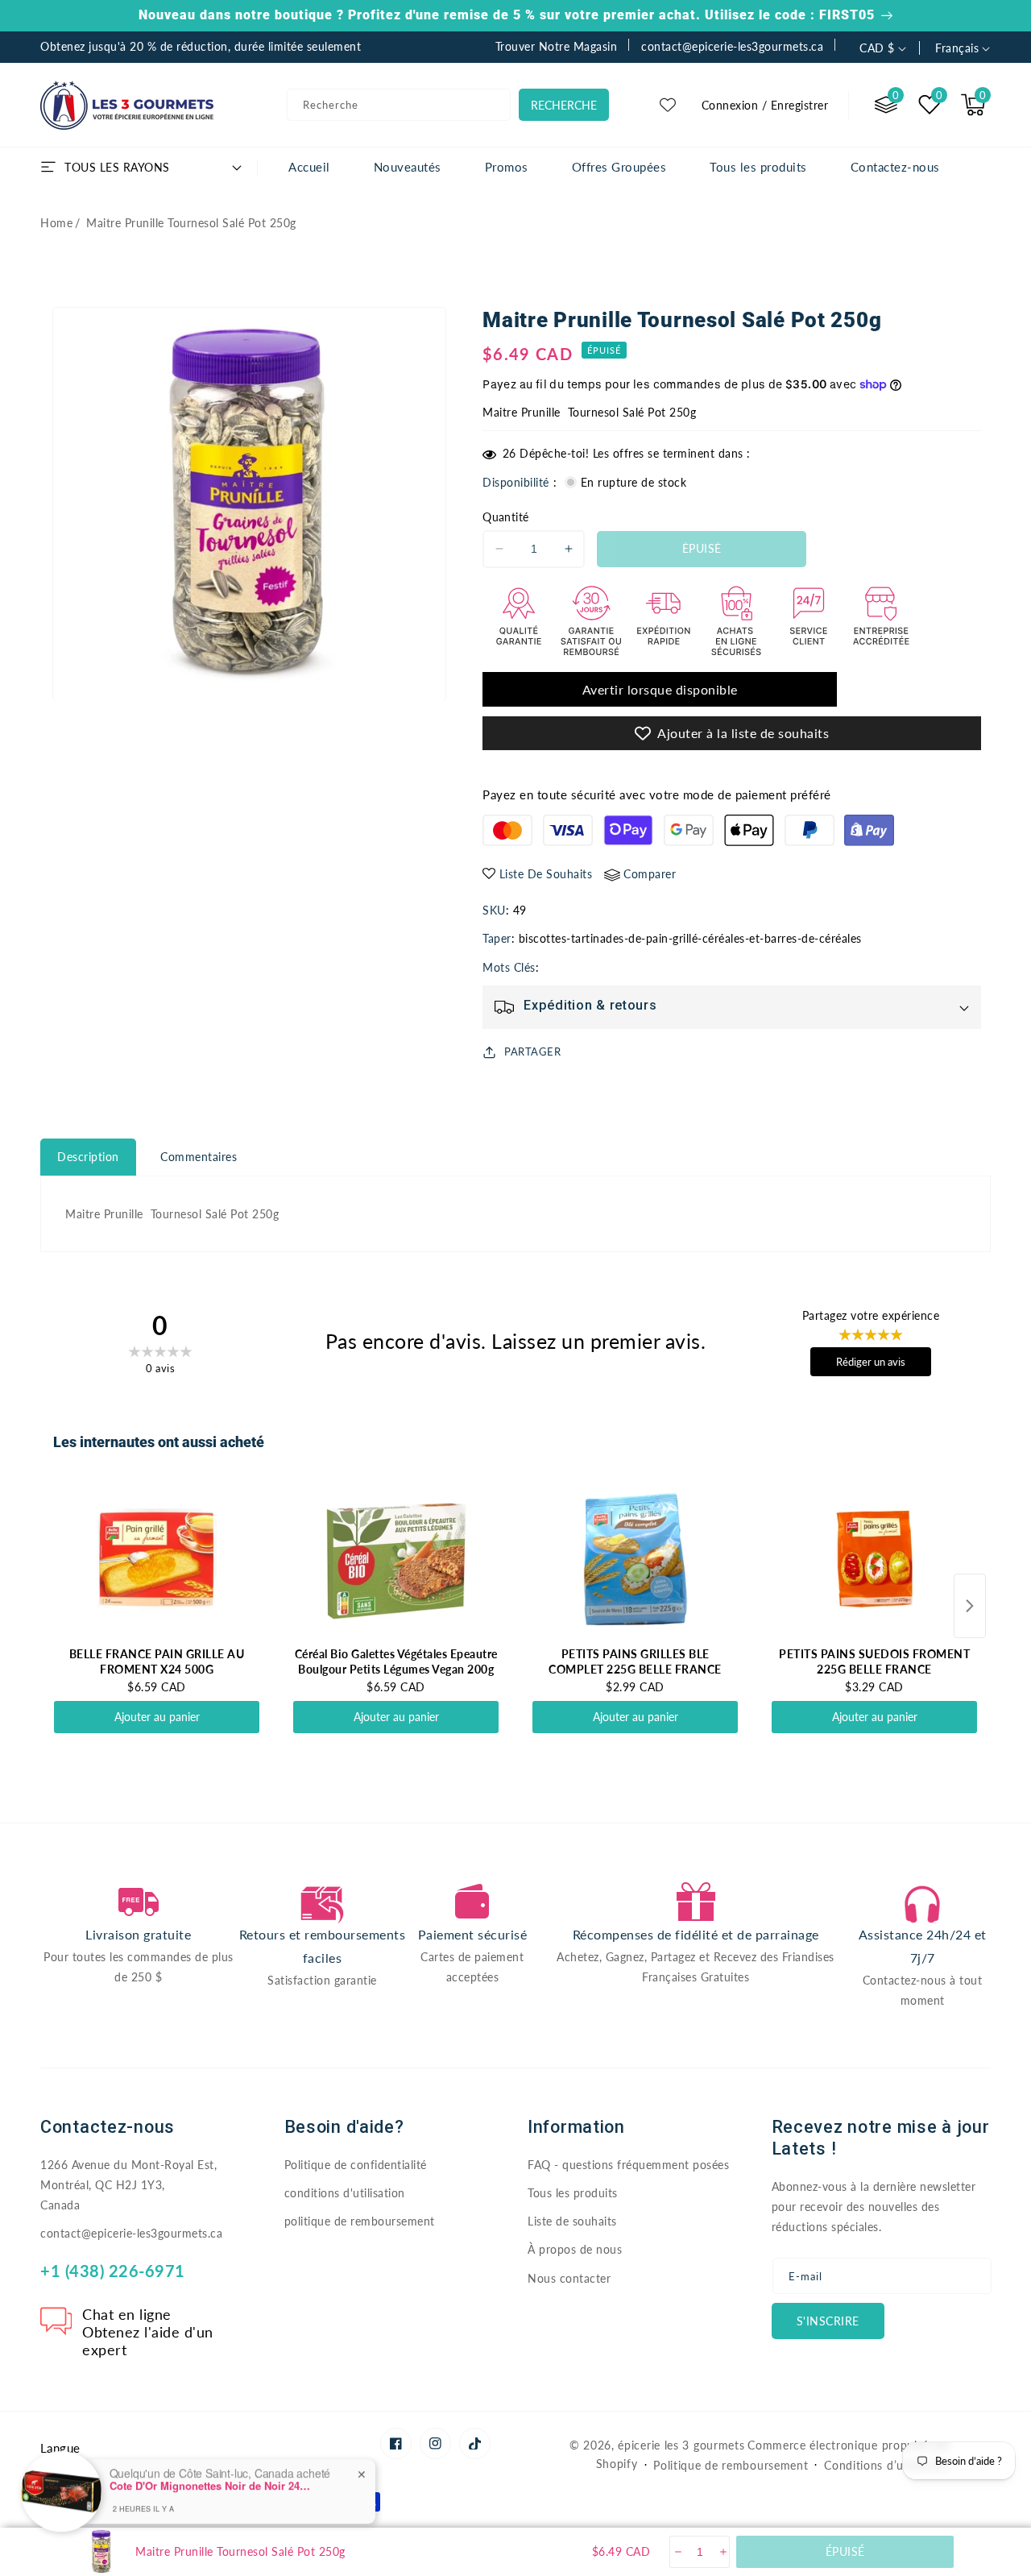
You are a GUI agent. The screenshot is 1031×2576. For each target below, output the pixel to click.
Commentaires (199, 1157)
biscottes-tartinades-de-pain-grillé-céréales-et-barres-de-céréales (690, 938)
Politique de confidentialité (356, 2165)
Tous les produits (573, 2193)
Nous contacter (569, 2278)
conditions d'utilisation (345, 2193)
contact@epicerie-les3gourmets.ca (131, 2233)
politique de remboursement (360, 2221)
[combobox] (399, 105)
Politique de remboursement (731, 2465)
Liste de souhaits (572, 2221)
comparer (650, 874)
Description (88, 1157)
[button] (973, 105)
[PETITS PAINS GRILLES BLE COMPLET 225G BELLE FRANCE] (635, 1559)
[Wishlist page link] (668, 105)
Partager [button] (532, 1052)
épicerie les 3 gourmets (681, 2445)
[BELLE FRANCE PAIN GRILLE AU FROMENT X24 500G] (157, 1559)
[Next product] (970, 1606)
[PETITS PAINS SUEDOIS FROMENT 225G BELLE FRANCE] (874, 1559)
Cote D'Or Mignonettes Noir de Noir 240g (210, 2476)
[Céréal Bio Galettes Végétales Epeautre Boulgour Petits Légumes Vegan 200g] (396, 1559)
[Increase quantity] (722, 2552)
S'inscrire (828, 2321)
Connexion (730, 105)
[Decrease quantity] (677, 2552)
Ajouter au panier (157, 1717)
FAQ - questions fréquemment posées (628, 2165)
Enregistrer (800, 105)
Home (56, 223)
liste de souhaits (546, 874)
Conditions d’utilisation (887, 2465)
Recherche (564, 105)
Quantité (505, 517)
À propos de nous (575, 2249)
